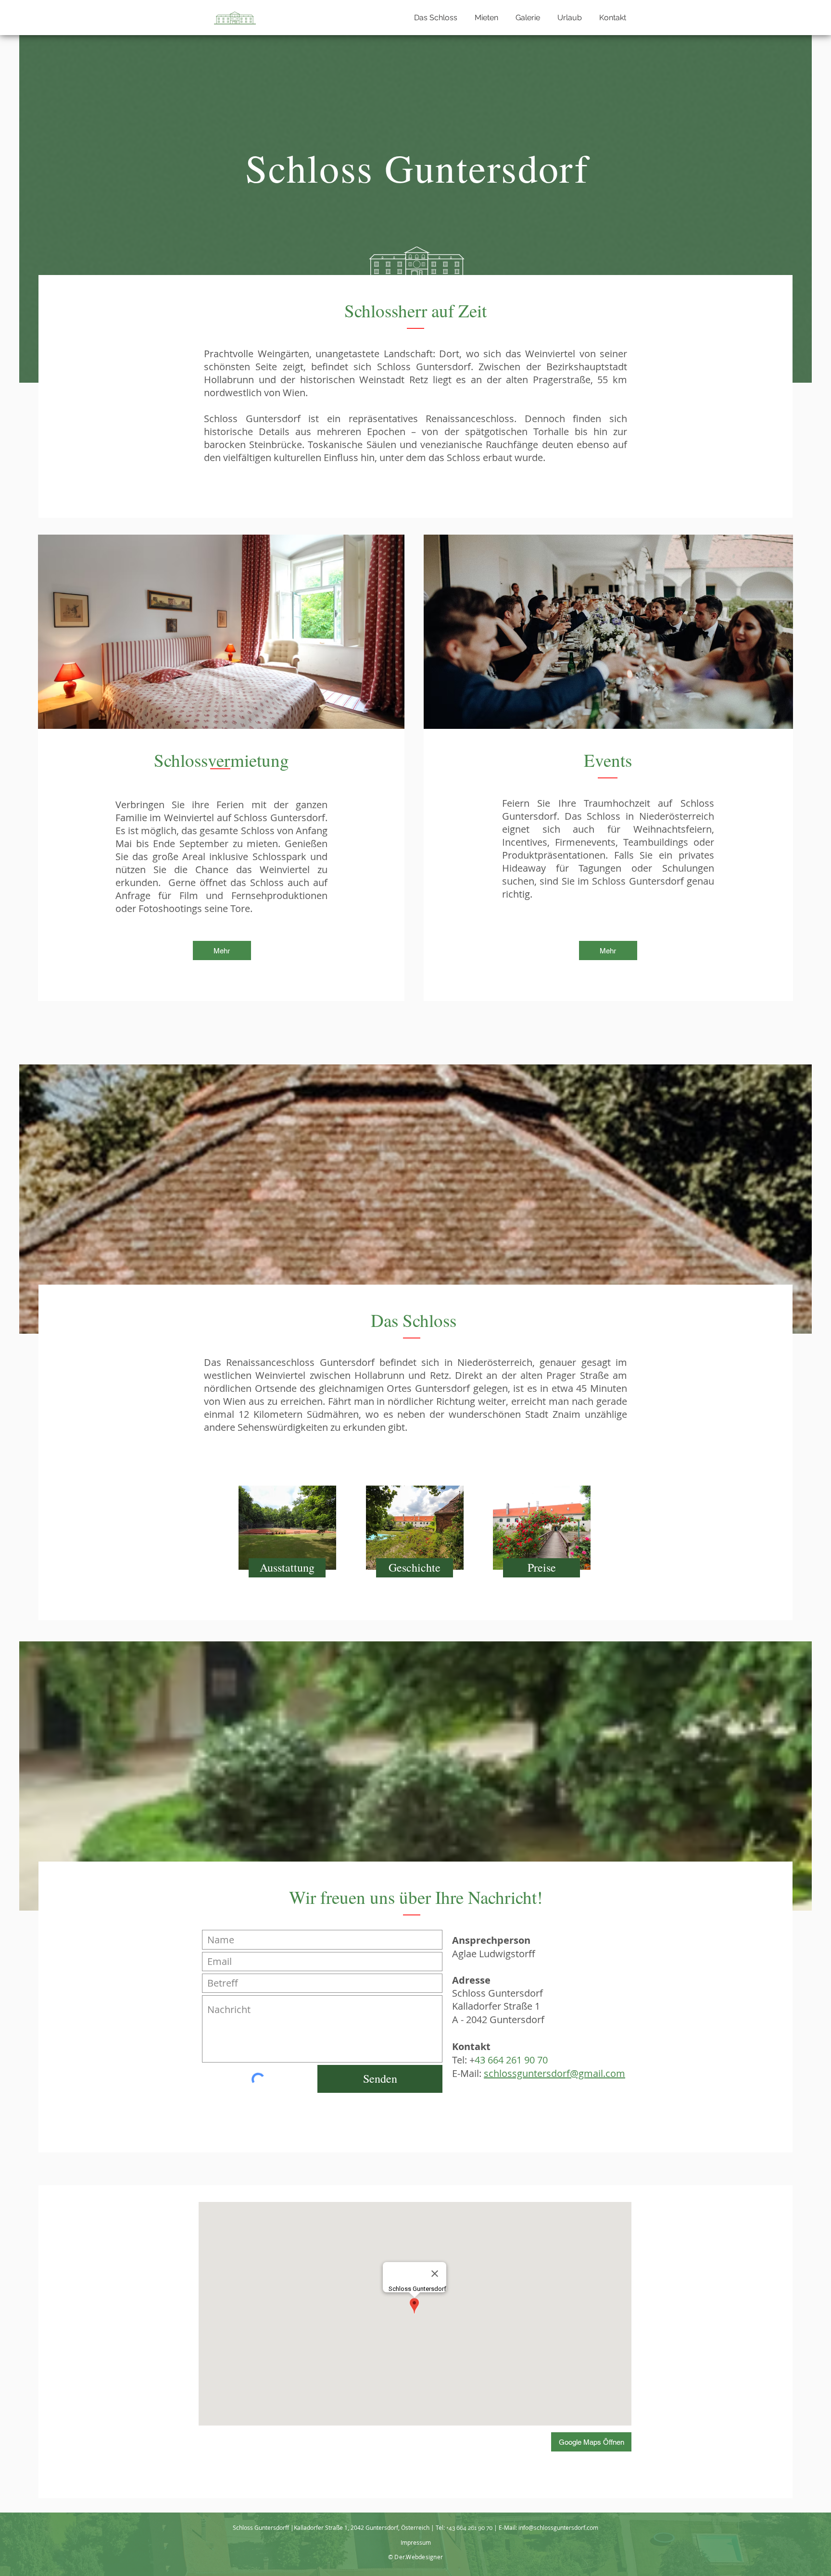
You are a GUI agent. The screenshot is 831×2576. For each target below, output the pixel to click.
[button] (485, 18)
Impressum (416, 2542)
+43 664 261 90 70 (469, 2528)
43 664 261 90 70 (511, 2060)
